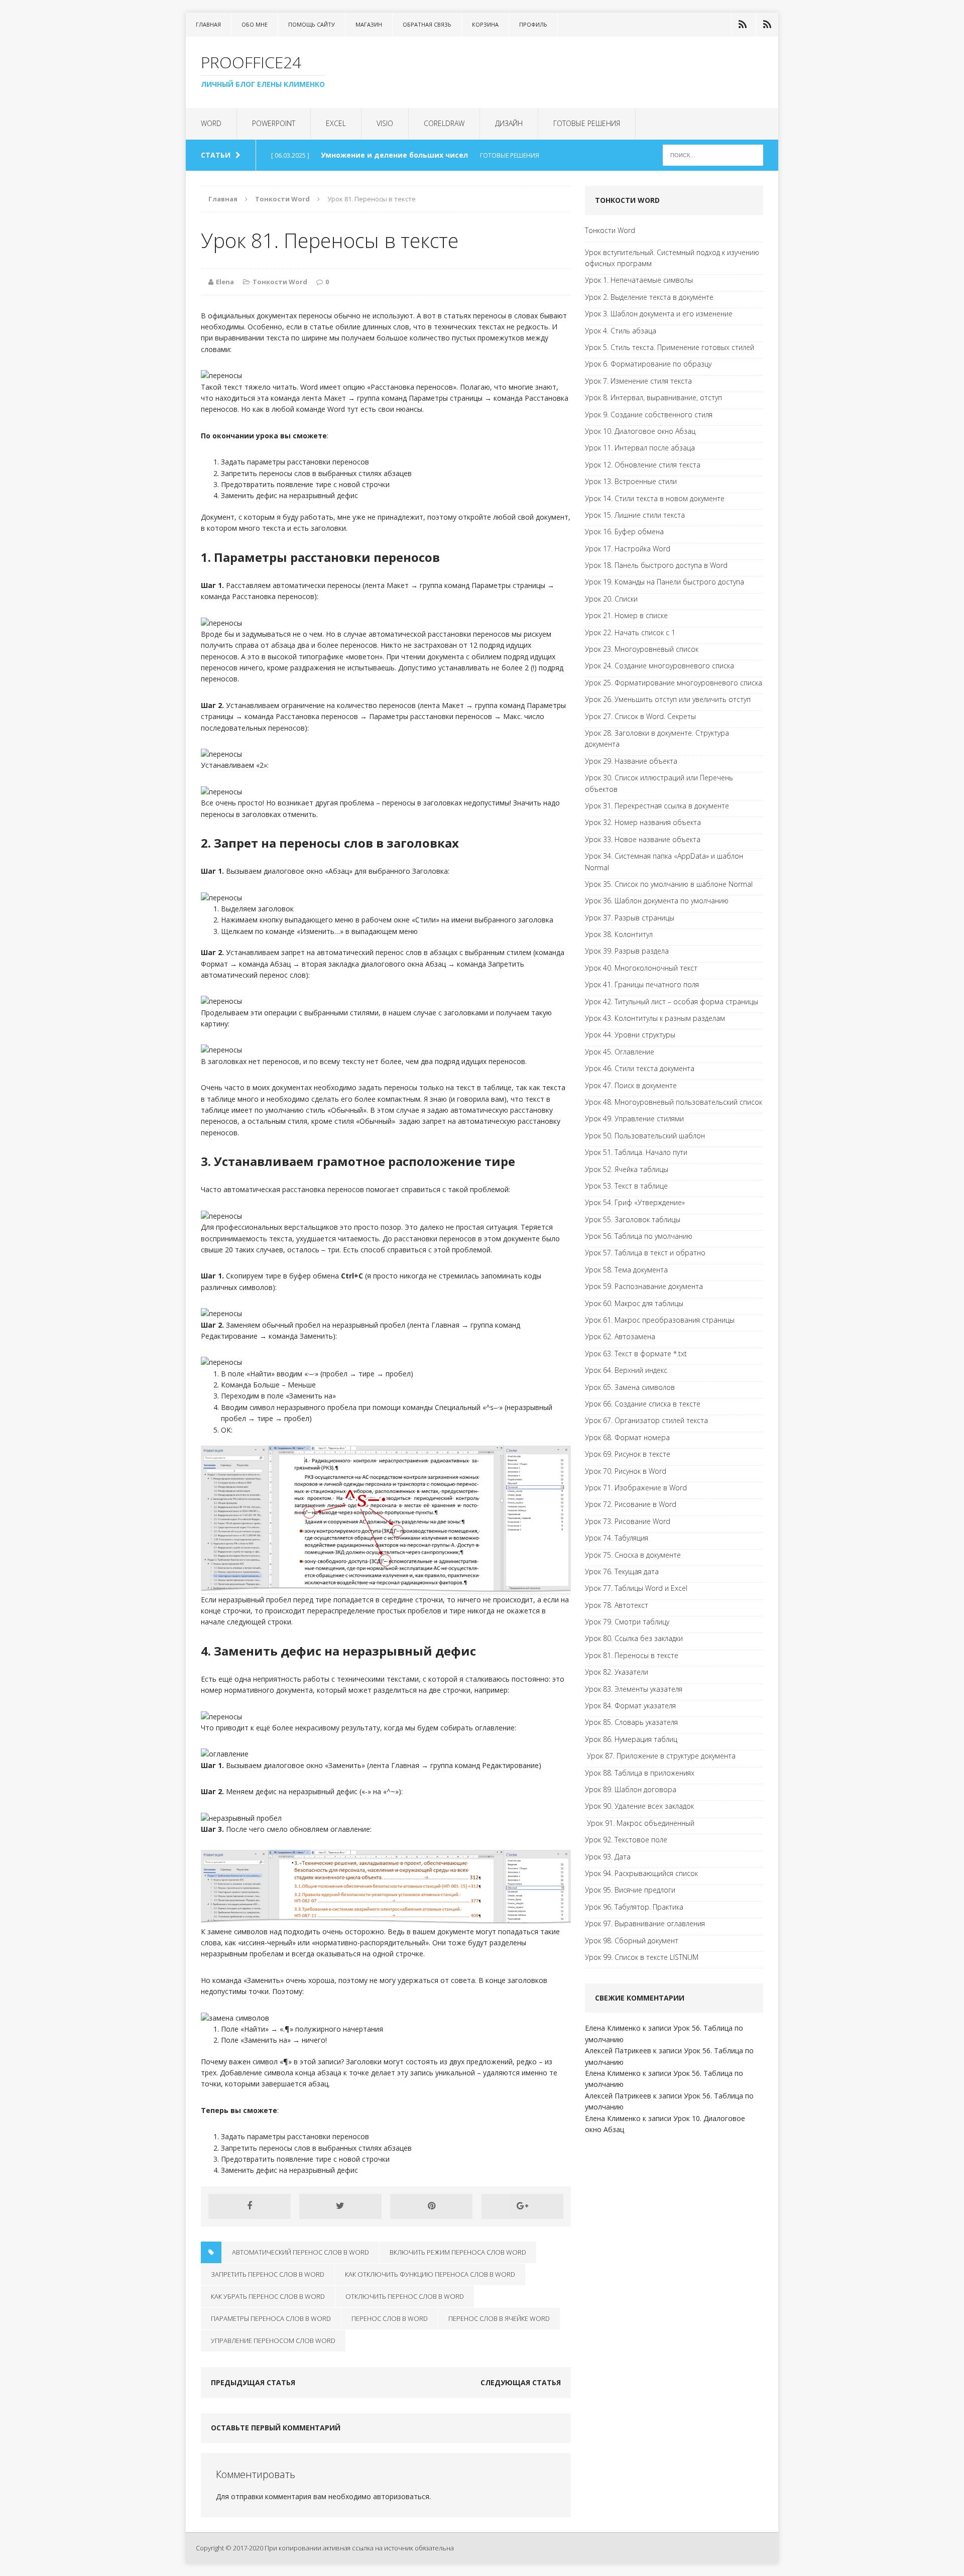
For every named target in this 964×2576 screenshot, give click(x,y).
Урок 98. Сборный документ (632, 1941)
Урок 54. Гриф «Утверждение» (635, 1202)
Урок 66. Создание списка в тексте (643, 1404)
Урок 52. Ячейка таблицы (627, 1169)
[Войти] (743, 25)
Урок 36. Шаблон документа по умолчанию (657, 901)
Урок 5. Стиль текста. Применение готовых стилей (670, 347)
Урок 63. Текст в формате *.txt (636, 1354)
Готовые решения (587, 123)
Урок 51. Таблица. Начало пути (636, 1152)
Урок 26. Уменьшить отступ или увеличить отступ (668, 699)
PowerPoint (274, 123)
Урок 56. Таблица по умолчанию (639, 1236)
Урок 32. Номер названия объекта (643, 822)
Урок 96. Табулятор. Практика (634, 1907)
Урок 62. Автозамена (620, 1336)
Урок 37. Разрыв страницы (630, 918)
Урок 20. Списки (611, 599)
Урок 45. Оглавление (620, 1052)
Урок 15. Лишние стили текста (635, 515)
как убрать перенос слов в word (268, 2296)
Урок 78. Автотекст (617, 1605)
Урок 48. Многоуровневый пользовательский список (674, 1102)
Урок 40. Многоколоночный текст (641, 968)
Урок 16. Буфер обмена (624, 532)
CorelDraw (444, 123)
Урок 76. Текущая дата (622, 1571)
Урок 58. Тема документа (626, 1270)
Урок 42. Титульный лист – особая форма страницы (672, 1002)
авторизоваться (401, 2496)
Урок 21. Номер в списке (626, 615)
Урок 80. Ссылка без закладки (634, 1638)
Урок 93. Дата (608, 1857)
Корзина (485, 24)
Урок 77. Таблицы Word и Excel (636, 1588)
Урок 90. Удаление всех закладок (639, 1806)
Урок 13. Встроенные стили (631, 481)
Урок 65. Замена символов (630, 1387)
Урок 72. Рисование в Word (631, 1504)
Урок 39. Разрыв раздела (627, 951)
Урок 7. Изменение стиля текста (638, 381)
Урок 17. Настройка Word (628, 549)
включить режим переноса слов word (458, 2252)
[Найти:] (713, 154)
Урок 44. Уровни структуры (630, 1035)
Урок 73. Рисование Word (628, 1521)
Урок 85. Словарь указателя (631, 1722)
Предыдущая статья (253, 2382)
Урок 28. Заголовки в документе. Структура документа (657, 738)
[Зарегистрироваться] (767, 25)
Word (211, 123)
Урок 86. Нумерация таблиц (631, 1739)
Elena (225, 282)
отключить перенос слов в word (405, 2296)
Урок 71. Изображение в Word (636, 1488)
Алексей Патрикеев (618, 2051)
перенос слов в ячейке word (499, 2318)
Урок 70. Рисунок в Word (626, 1471)
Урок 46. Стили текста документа (640, 1068)
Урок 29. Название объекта (631, 761)
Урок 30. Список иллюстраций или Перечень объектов (659, 783)
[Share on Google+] (523, 2206)
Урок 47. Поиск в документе (631, 1085)
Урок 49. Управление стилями (634, 1119)
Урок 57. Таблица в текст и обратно (645, 1253)
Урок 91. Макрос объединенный (640, 1823)
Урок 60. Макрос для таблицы (634, 1303)
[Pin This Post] (431, 2206)
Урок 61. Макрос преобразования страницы (660, 1320)
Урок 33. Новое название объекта (643, 839)
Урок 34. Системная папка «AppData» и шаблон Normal (664, 861)
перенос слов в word (390, 2318)
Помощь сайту (312, 24)
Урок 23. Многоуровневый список (642, 649)
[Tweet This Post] (340, 2206)
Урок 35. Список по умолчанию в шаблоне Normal (669, 884)
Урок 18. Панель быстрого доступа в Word (656, 565)
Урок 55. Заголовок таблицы (633, 1219)
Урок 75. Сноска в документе (633, 1555)
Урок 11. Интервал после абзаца (640, 448)
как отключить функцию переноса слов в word (430, 2274)
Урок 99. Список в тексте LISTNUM (642, 1957)
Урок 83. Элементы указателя (634, 1689)
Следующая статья (521, 2382)
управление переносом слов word (273, 2340)
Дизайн (509, 123)
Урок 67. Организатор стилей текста (646, 1420)
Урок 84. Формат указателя (630, 1706)
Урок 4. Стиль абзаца (621, 331)
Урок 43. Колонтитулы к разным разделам (655, 1018)
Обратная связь (427, 24)
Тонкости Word (280, 282)
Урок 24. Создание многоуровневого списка (659, 666)
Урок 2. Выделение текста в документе (649, 297)
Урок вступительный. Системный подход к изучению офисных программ (672, 258)
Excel (336, 123)
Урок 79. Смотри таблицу (627, 1622)
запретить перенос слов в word (268, 2274)
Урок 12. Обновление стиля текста (643, 465)
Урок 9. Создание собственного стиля (649, 415)
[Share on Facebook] (250, 2206)
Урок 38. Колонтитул (619, 934)
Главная (208, 24)
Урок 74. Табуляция (617, 1538)
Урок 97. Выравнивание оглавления (645, 1923)
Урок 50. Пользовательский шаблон (645, 1136)
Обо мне (255, 24)
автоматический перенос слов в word (300, 2252)
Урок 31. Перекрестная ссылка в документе (657, 806)
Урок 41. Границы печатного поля (642, 984)
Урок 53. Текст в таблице (626, 1186)
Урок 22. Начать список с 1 (630, 632)
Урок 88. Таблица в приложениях (640, 1773)
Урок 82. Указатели (617, 1672)
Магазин (369, 24)
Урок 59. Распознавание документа (644, 1286)
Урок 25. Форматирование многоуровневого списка (674, 683)
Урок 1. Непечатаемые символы (639, 280)
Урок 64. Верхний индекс (626, 1370)
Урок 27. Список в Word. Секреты (640, 716)
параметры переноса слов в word (271, 2318)
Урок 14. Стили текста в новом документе (655, 498)
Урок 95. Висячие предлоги (630, 1890)
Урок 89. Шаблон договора (631, 1789)
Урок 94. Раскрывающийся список (641, 1873)
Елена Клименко (613, 2028)
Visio (385, 123)
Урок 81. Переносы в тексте (632, 1655)
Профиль (533, 24)
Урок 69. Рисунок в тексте (628, 1454)
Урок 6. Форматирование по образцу (648, 364)
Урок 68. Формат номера (627, 1437)
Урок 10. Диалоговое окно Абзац (640, 431)
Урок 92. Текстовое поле (626, 1840)
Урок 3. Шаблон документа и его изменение (659, 314)
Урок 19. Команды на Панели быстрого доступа (665, 582)
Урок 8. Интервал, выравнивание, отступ (653, 397)
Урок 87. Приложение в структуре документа (660, 1756)
